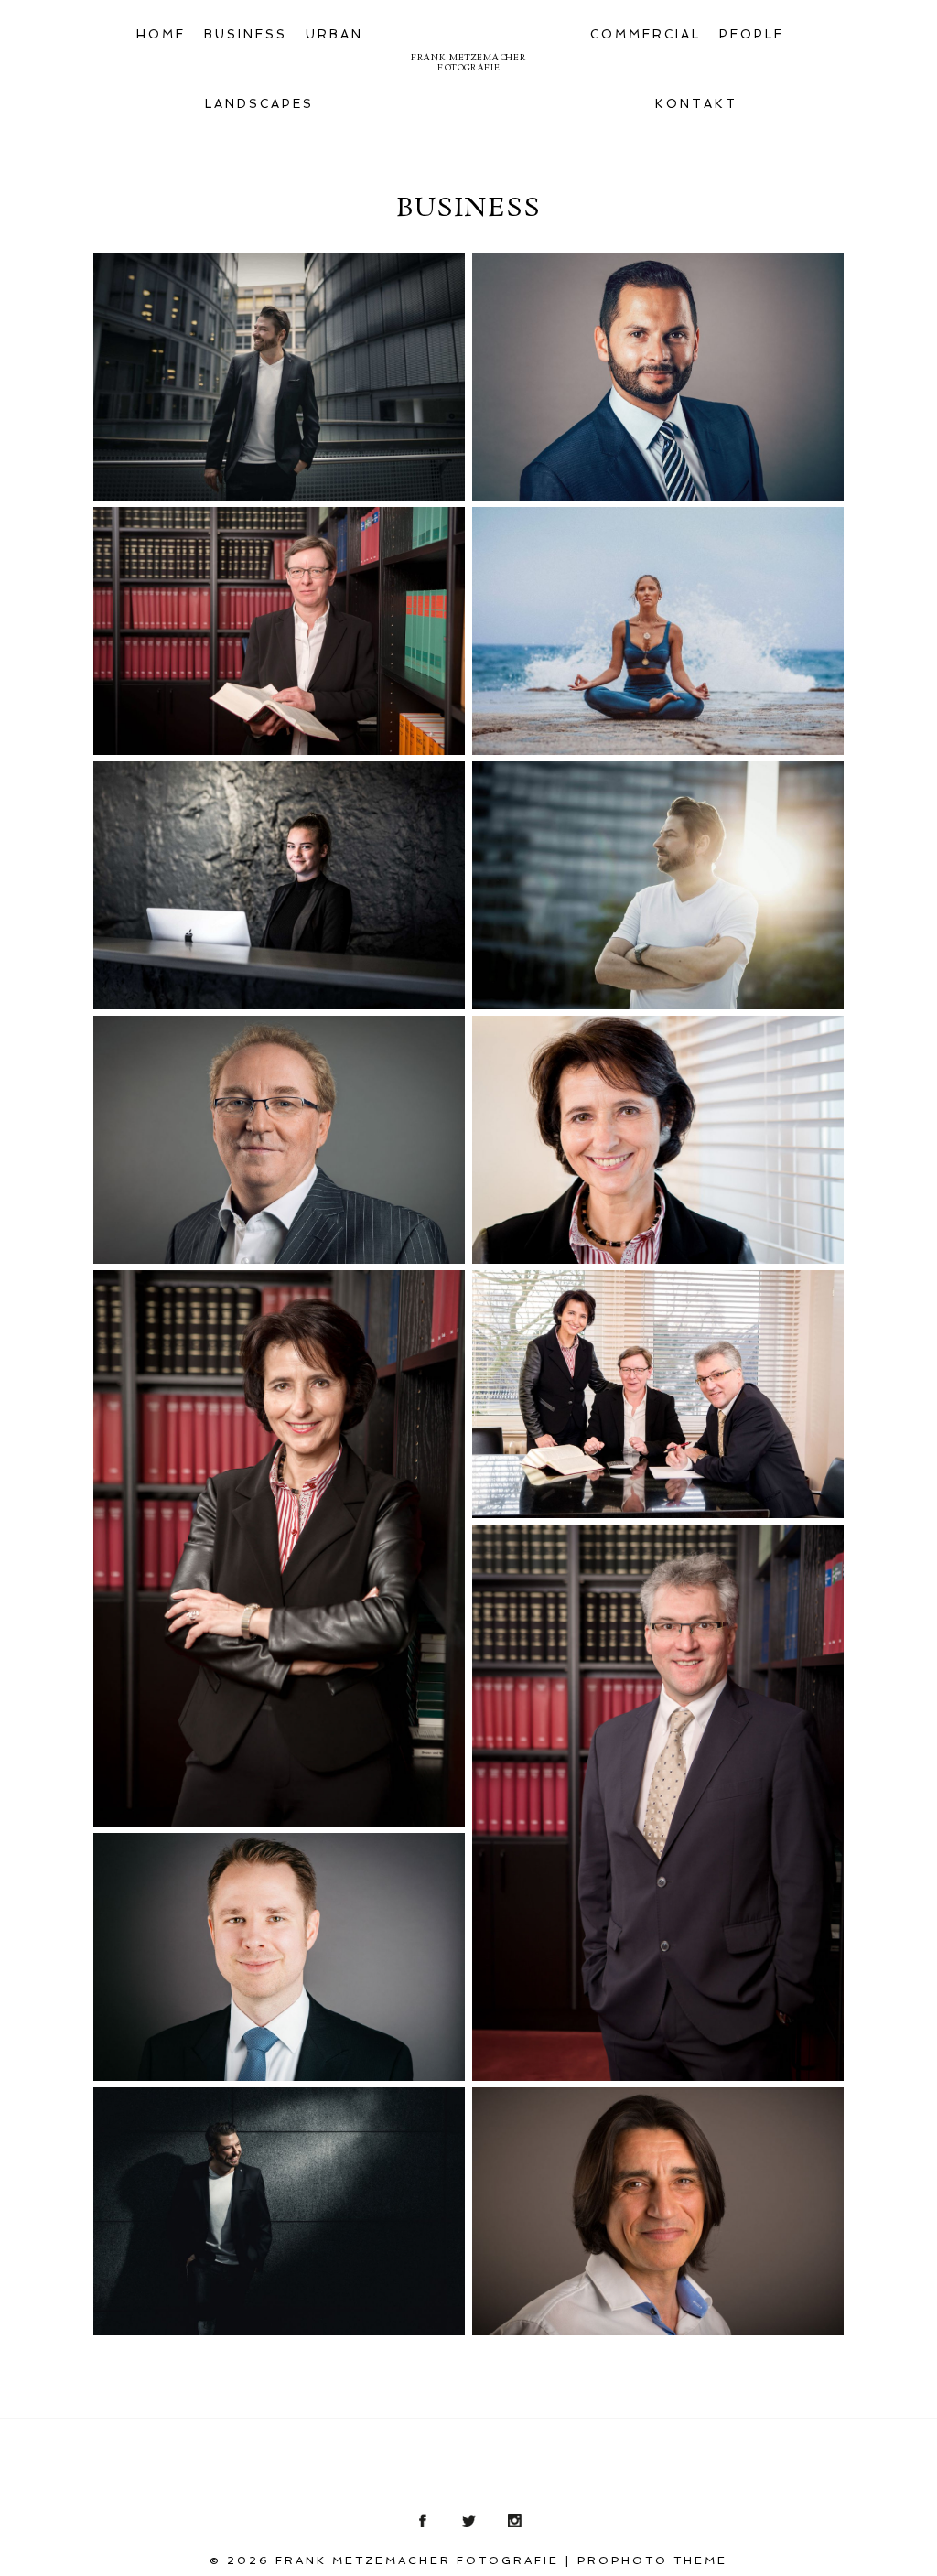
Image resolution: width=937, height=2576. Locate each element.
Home (161, 34)
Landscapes (259, 104)
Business (246, 34)
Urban (334, 34)
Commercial (646, 34)
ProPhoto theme (652, 2560)
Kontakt (696, 104)
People (752, 34)
